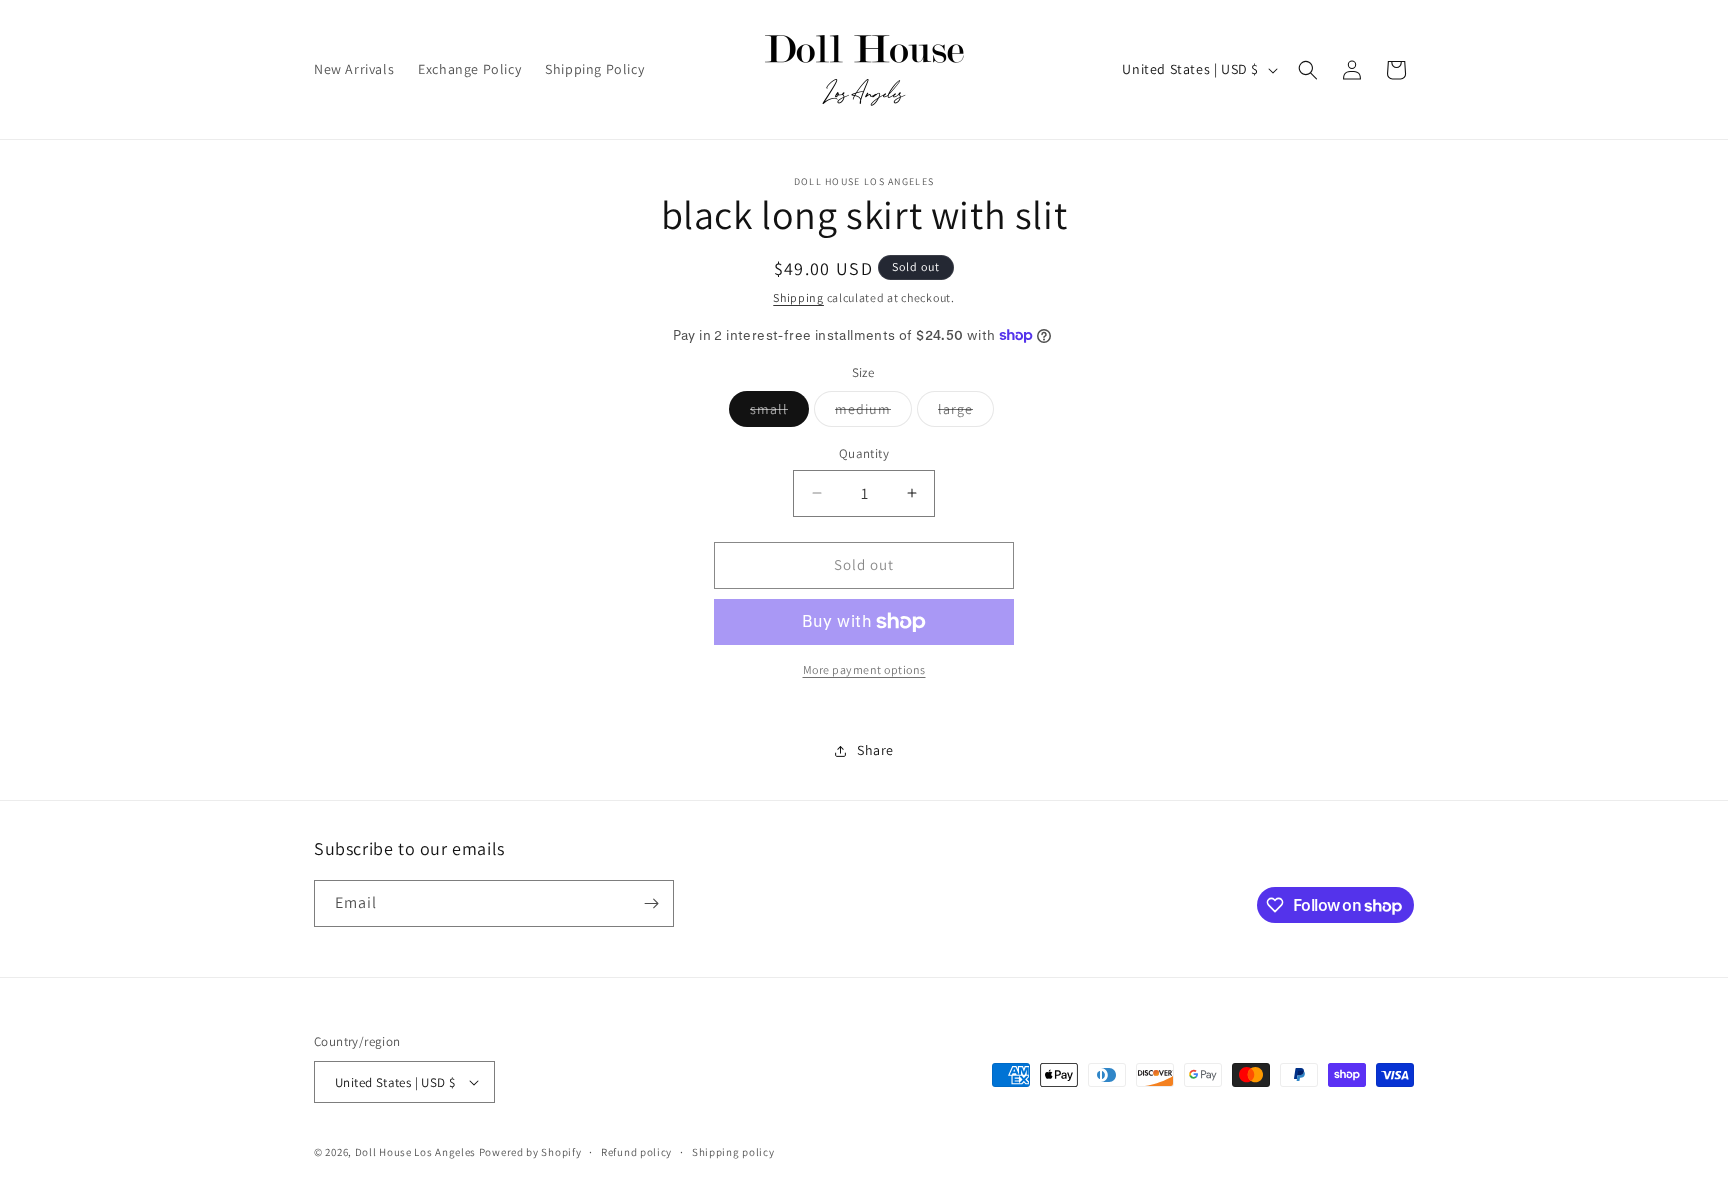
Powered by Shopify (530, 1152)
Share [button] (875, 750)
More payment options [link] (864, 669)
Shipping (798, 297)
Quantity (864, 453)
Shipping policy (733, 1152)
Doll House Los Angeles (415, 1152)
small (779, 413)
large (966, 413)
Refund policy (636, 1152)
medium (873, 413)
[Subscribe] (651, 903)
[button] (1308, 70)
